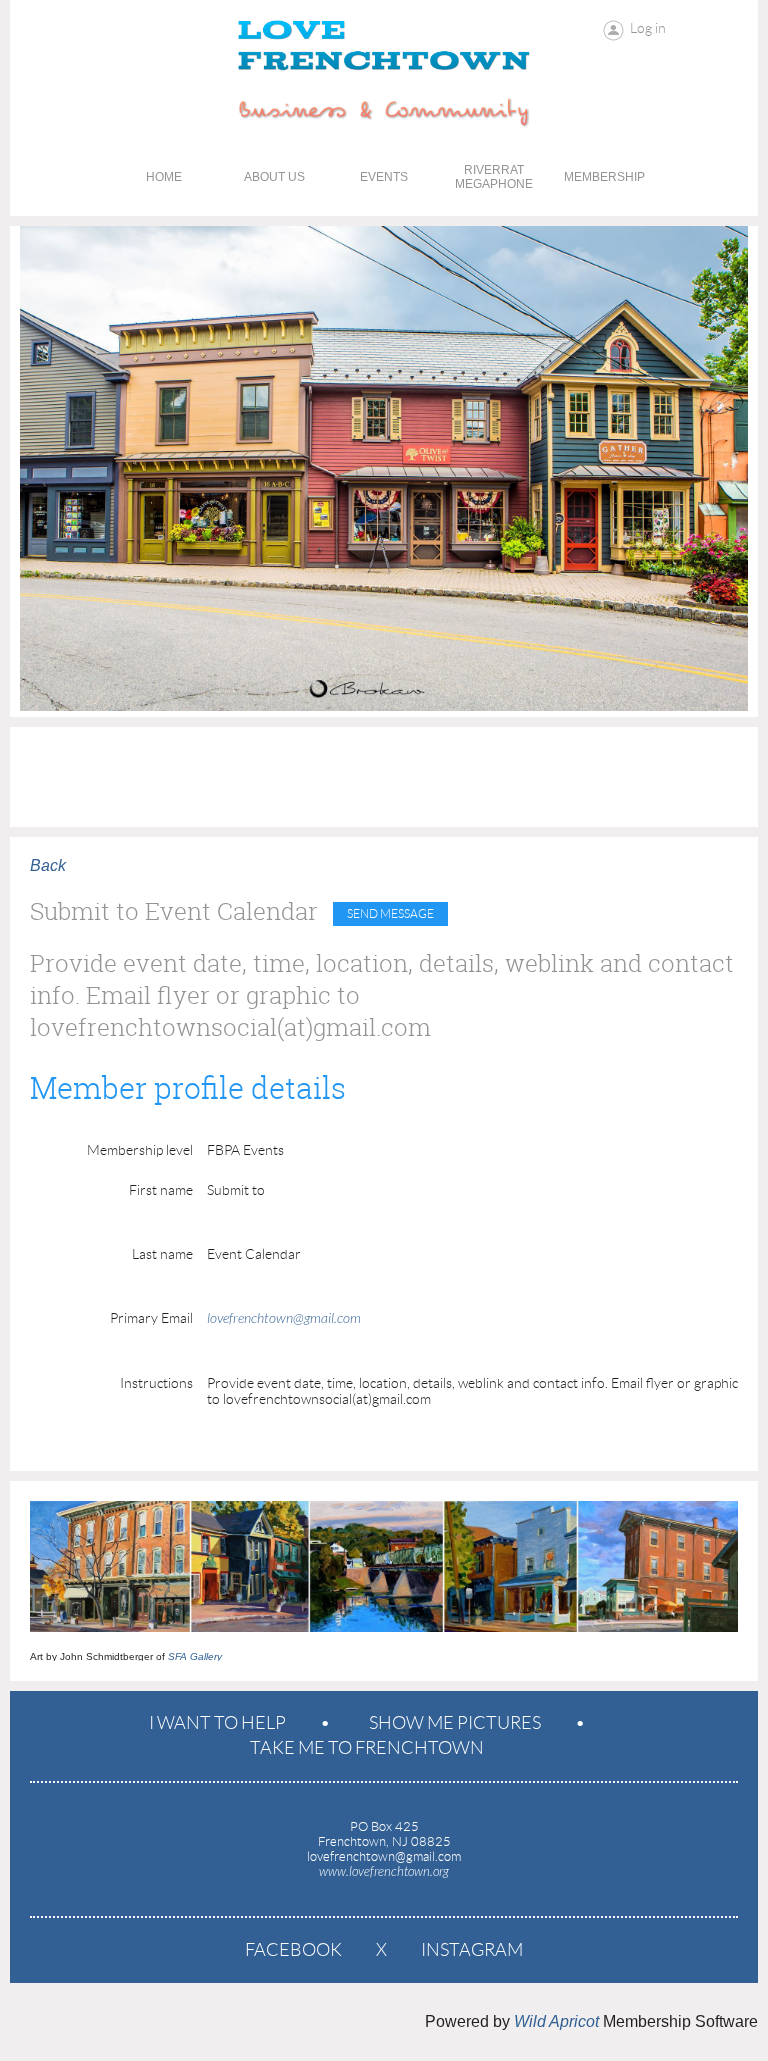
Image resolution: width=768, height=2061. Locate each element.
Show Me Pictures (455, 1723)
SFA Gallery (195, 1656)
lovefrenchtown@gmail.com (284, 1318)
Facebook (293, 1950)
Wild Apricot (556, 2021)
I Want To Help (217, 1723)
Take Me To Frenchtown (367, 1748)
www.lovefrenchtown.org (384, 1872)
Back (48, 865)
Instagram (472, 1950)
